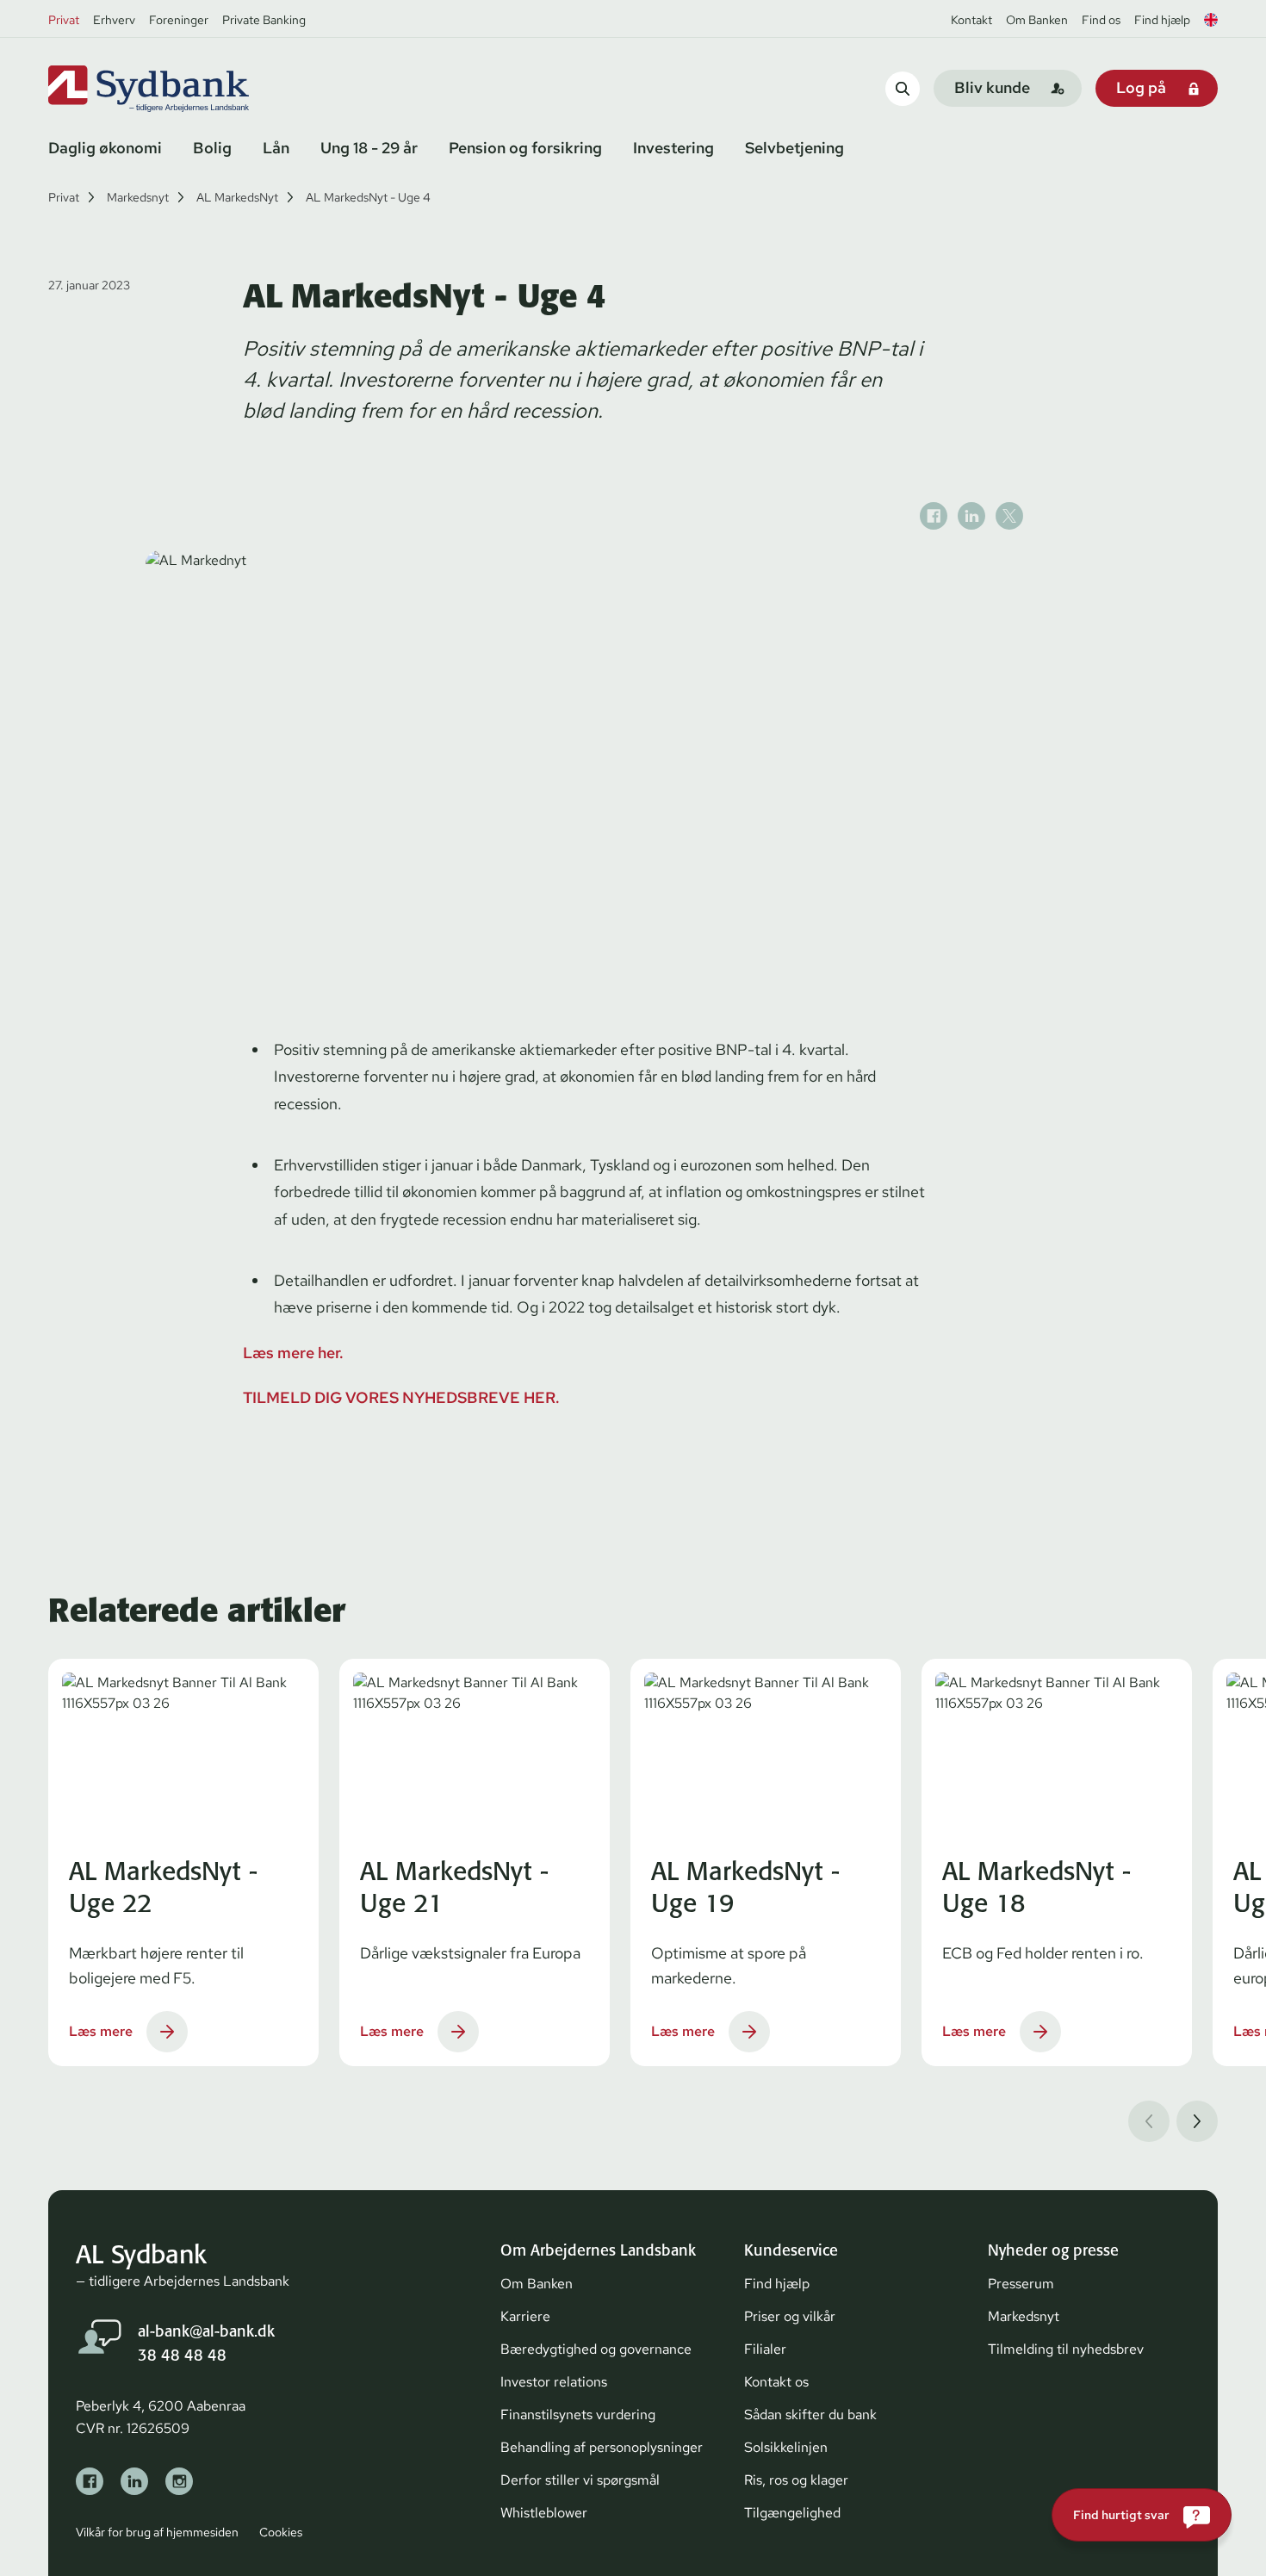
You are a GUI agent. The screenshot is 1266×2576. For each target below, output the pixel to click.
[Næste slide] (1197, 2121)
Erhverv (114, 20)
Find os (1101, 20)
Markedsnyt (138, 197)
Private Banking (264, 20)
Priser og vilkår (790, 2316)
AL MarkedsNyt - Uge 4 (368, 197)
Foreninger (179, 20)
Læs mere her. (293, 1353)
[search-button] (903, 88)
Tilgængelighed (792, 2513)
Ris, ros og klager (796, 2480)
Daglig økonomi (105, 148)
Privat (64, 20)
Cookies (281, 2532)
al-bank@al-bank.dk (206, 2331)
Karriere (525, 2316)
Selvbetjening (794, 148)
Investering (673, 148)
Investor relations (554, 2382)
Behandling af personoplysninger (602, 2447)
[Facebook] (90, 2481)
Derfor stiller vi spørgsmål (580, 2480)
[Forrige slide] (1149, 2121)
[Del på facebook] (934, 516)
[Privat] (177, 89)
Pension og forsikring (525, 148)
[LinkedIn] (134, 2481)
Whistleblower (544, 2513)
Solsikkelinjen (786, 2447)
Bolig (212, 148)
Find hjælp (1162, 20)
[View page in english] (1211, 20)
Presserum (1021, 2284)
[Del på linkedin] (971, 516)
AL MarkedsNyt (237, 197)
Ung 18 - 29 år (369, 148)
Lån (276, 148)
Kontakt (971, 20)
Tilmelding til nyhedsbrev (1066, 2349)
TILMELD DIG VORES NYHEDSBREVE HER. (401, 1397)
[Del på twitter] (1009, 516)
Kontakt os (776, 2382)
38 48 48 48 (182, 2355)
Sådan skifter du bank (810, 2415)
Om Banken (1037, 20)
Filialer (765, 2349)
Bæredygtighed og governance (596, 2349)
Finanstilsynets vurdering (578, 2415)
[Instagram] (179, 2481)
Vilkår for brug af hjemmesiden (157, 2532)
